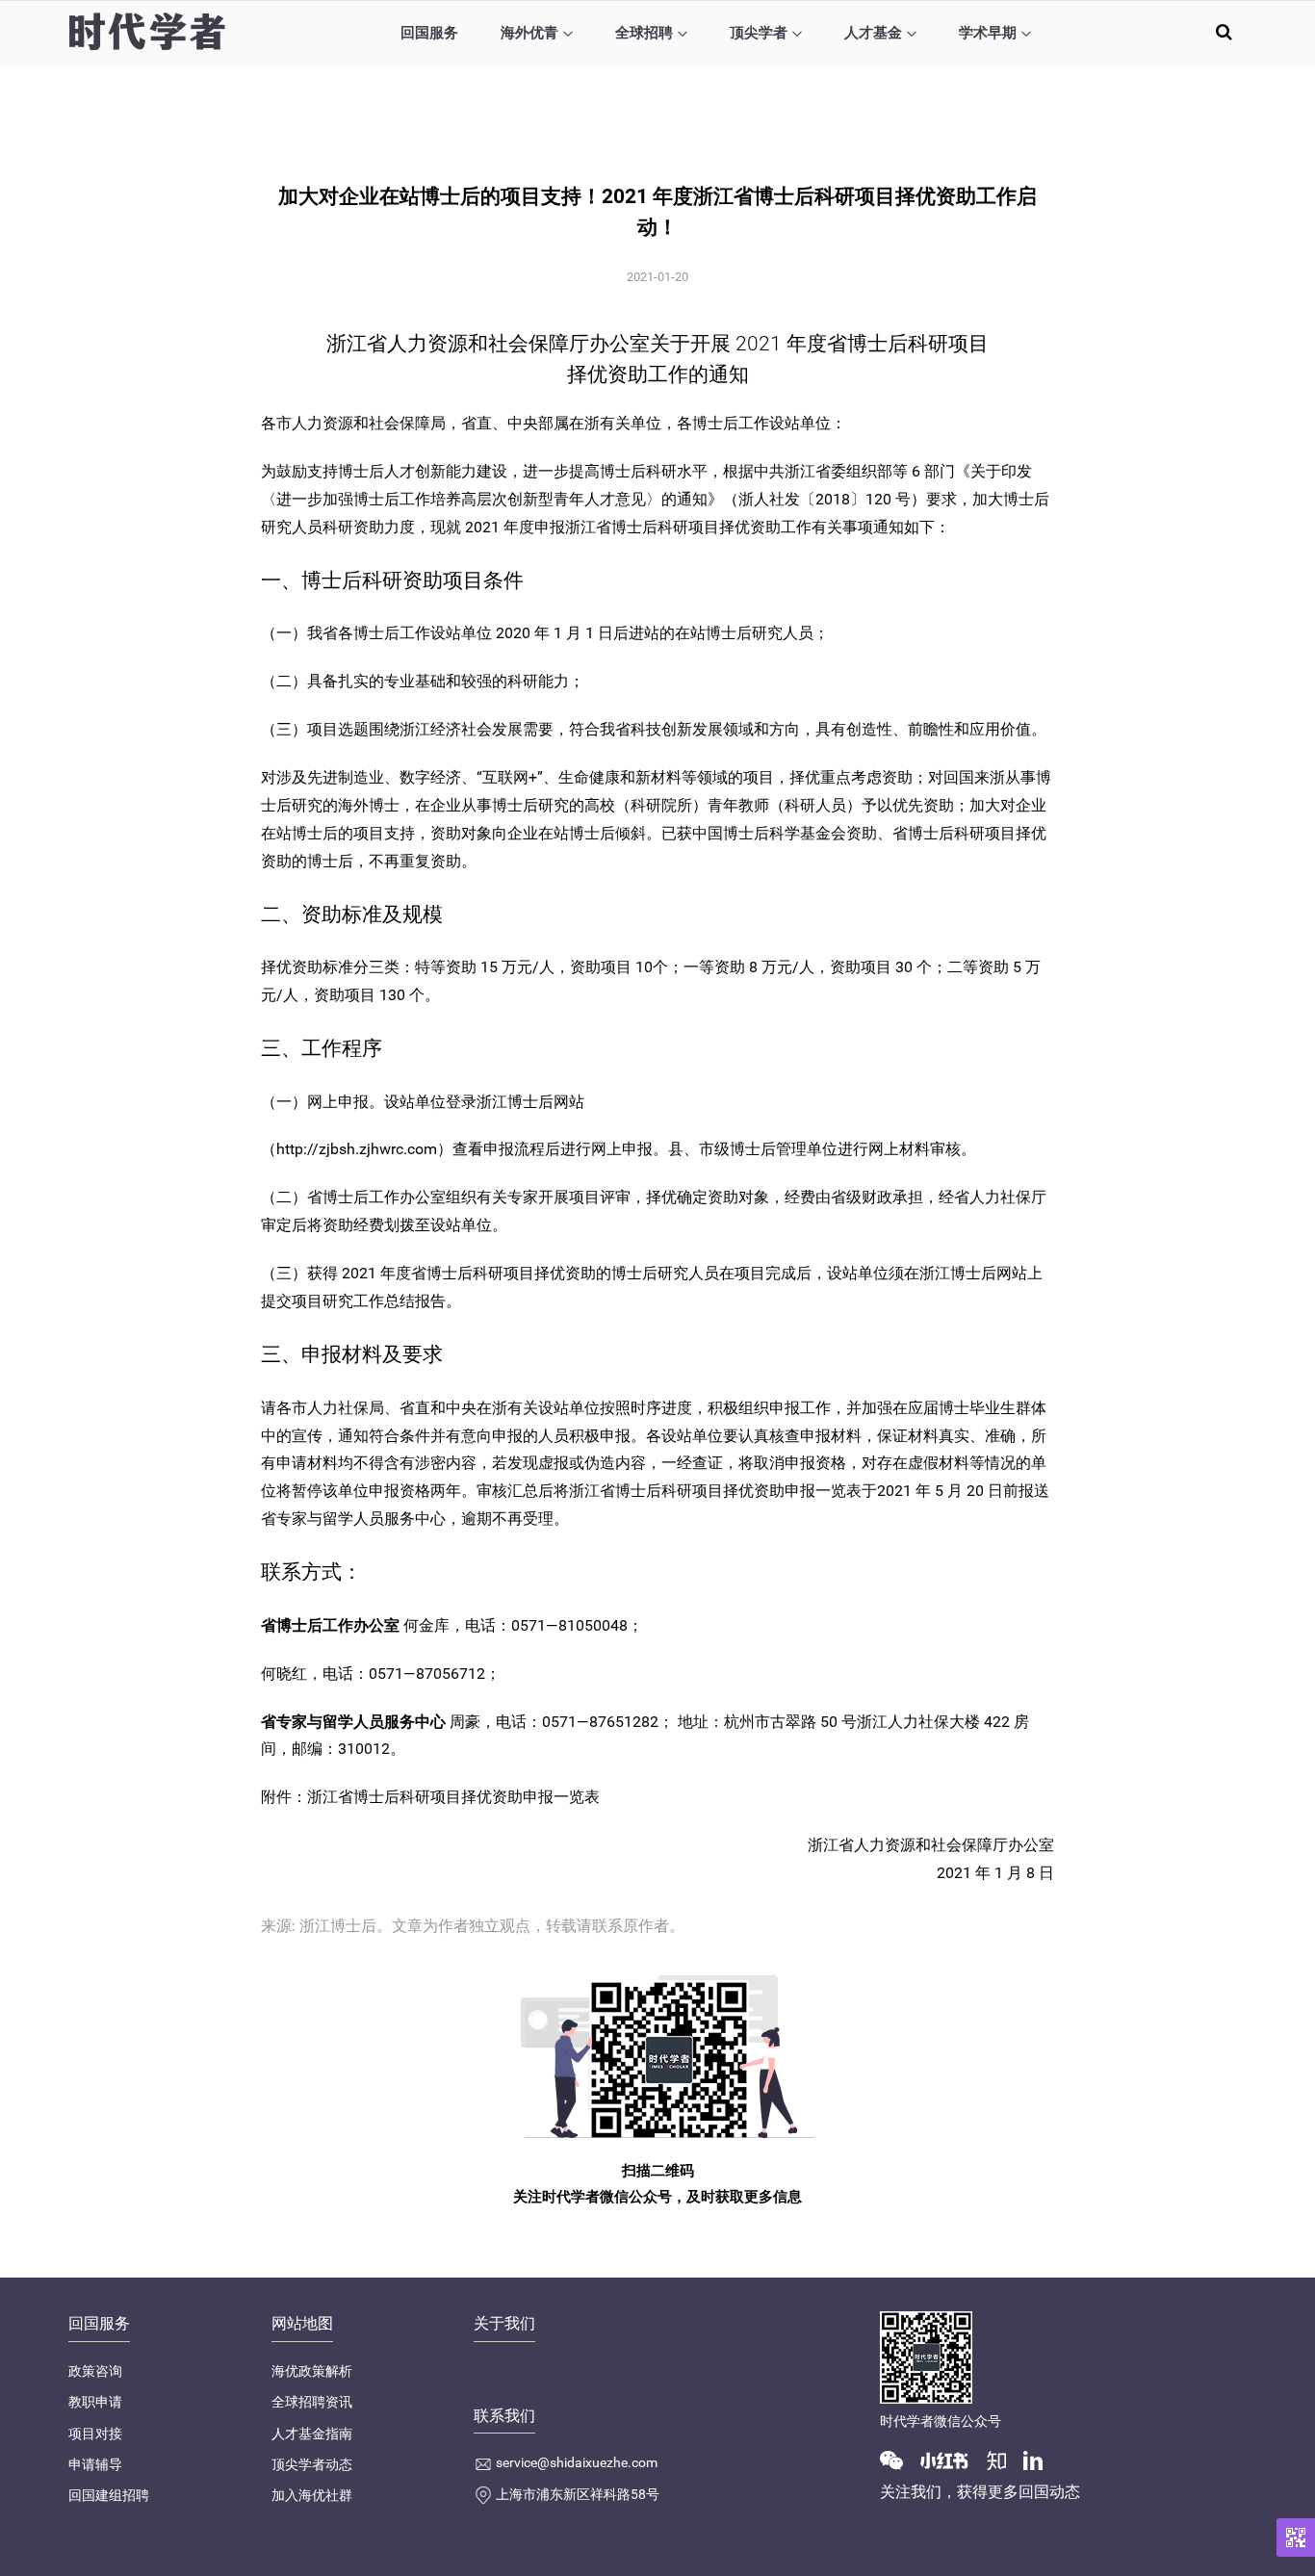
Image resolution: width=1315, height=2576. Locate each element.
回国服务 (429, 33)
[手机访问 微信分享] (1296, 2537)
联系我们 (504, 2416)
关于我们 (504, 2323)
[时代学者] (147, 31)
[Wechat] (899, 2460)
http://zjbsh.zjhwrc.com (357, 1149)
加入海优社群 (312, 2495)
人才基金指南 (312, 2434)
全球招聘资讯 (312, 2402)
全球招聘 (644, 33)
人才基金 (873, 33)
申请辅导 (95, 2464)
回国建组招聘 (109, 2495)
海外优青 (529, 33)
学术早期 (988, 33)
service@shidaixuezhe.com (577, 2462)
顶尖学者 (759, 33)
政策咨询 (95, 2371)
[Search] (1224, 31)
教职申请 (95, 2402)
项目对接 (95, 2434)
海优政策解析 (312, 2371)
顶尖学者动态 (312, 2464)
